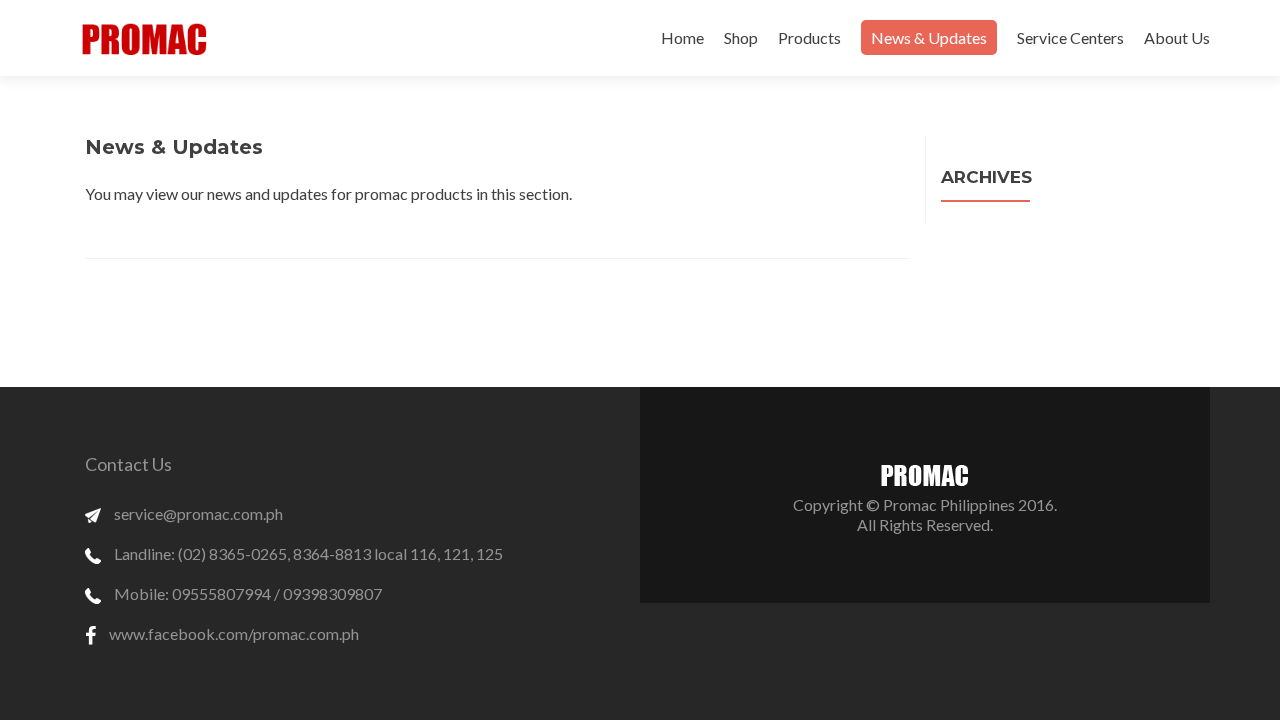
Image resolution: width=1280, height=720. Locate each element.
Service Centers (1070, 37)
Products (809, 37)
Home (682, 37)
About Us (1177, 37)
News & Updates (929, 37)
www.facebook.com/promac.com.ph (232, 633)
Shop (741, 37)
